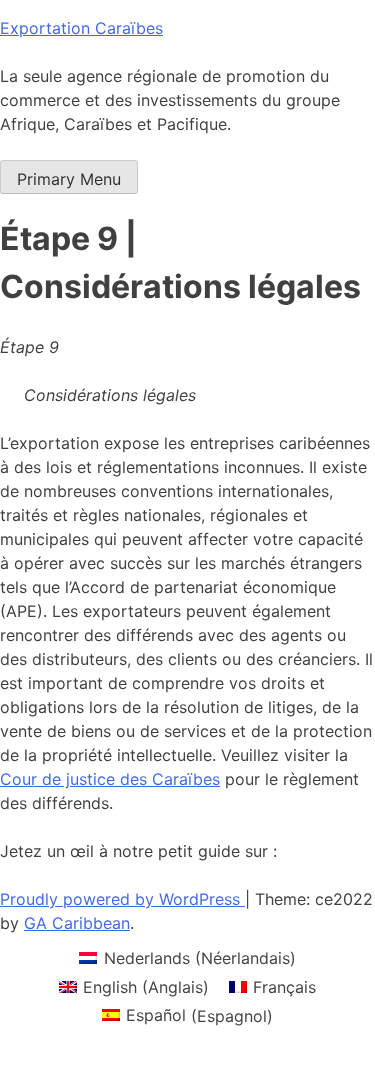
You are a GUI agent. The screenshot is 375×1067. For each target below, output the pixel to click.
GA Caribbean (77, 923)
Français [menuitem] (284, 987)
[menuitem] (187, 957)
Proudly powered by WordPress (122, 899)
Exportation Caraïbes (81, 28)
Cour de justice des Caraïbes (110, 779)
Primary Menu (69, 179)
